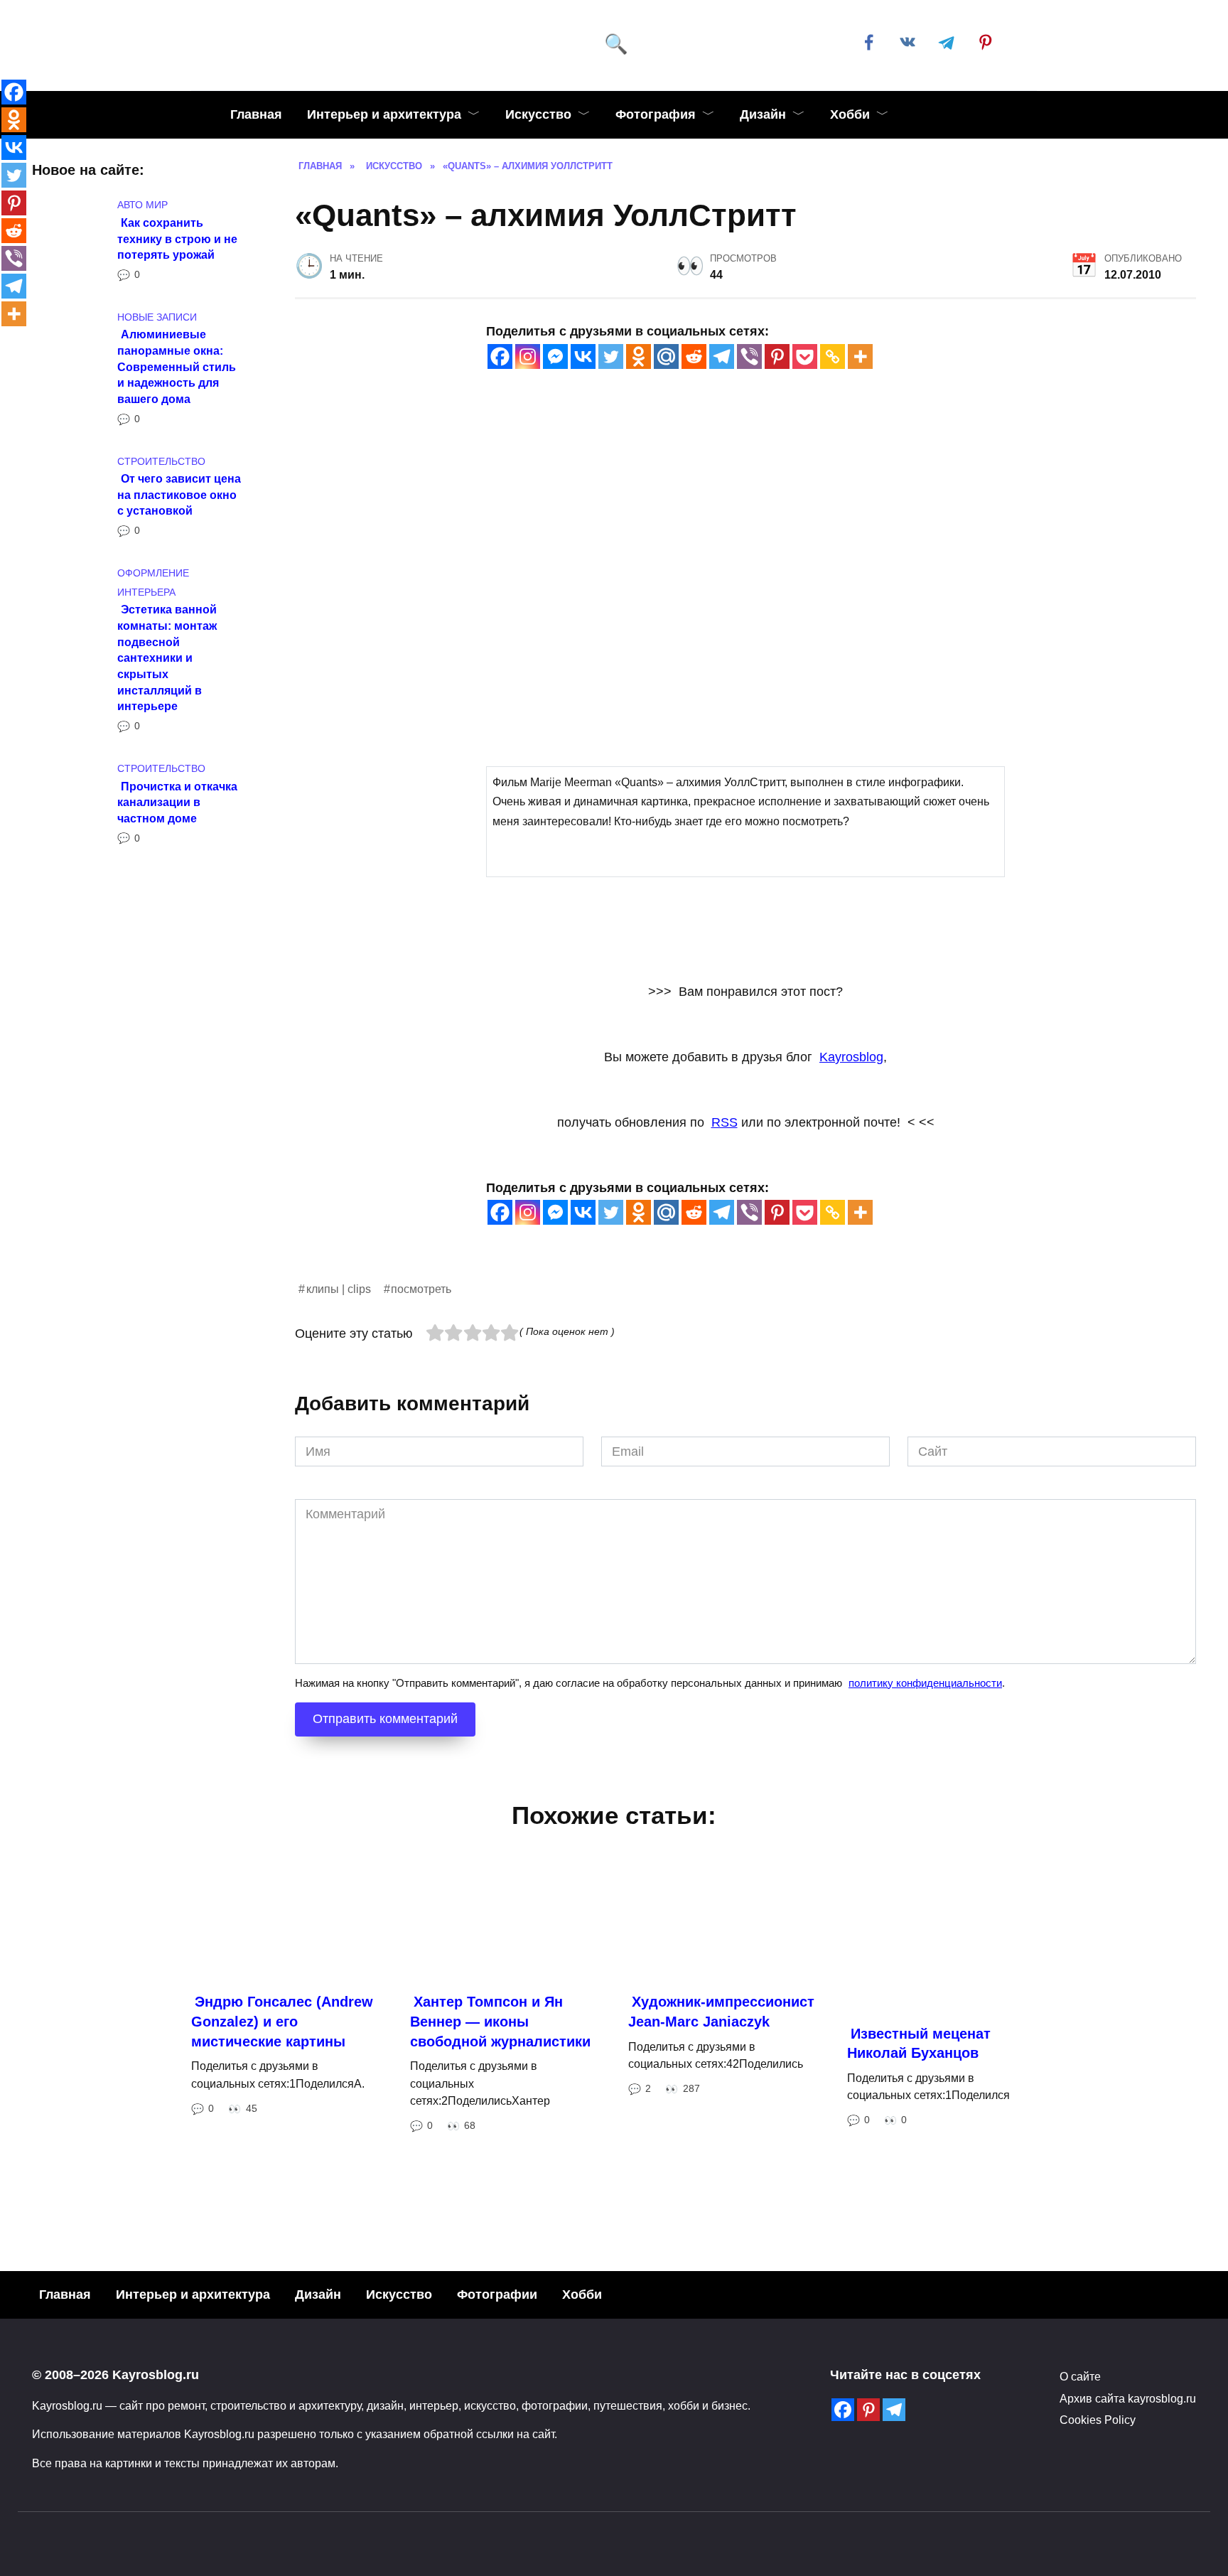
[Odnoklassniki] (639, 356)
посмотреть (421, 1289)
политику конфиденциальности (925, 1683)
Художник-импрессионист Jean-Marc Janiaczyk (721, 2012)
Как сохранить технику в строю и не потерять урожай (177, 238)
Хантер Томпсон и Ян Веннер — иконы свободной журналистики (500, 2021)
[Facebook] (500, 356)
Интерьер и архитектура (384, 114)
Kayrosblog (851, 1057)
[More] (860, 356)
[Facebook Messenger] (555, 356)
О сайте (1080, 2376)
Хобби (850, 114)
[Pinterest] (777, 356)
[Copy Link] (833, 356)
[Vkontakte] (583, 356)
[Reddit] (694, 356)
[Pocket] (805, 356)
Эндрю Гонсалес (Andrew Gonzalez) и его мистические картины (282, 2021)
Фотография (656, 114)
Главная (256, 114)
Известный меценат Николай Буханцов (919, 2044)
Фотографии (497, 2295)
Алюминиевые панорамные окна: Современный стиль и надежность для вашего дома (177, 366)
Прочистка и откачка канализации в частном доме (177, 801)
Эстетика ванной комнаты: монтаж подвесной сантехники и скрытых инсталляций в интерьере (167, 658)
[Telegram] (722, 356)
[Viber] (749, 356)
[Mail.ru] (666, 356)
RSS (725, 1122)
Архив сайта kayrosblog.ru (1128, 2398)
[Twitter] (611, 356)
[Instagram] (528, 356)
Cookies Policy (1098, 2420)
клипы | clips (339, 1289)
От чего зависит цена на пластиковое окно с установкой (179, 494)
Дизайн (763, 114)
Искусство (538, 114)
